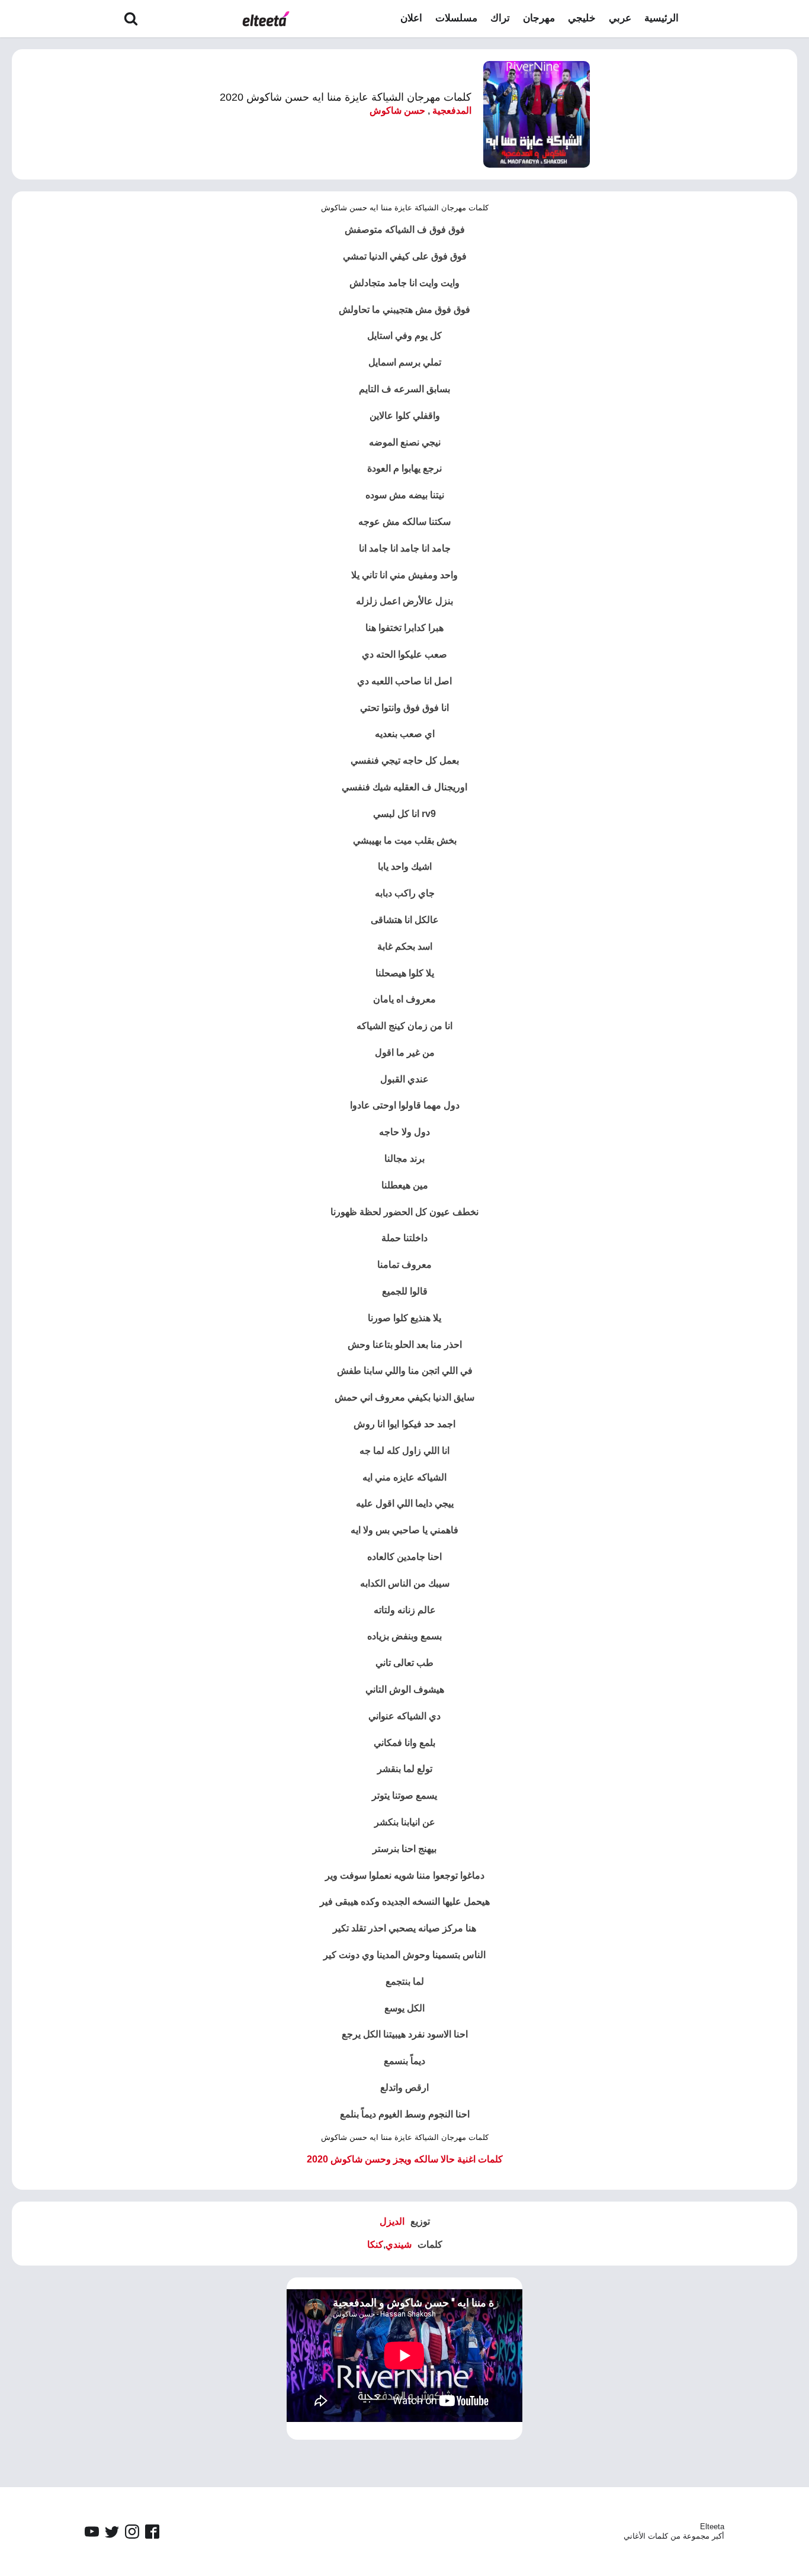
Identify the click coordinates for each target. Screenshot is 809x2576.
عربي (620, 18)
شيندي (399, 2245)
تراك (500, 18)
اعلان (411, 18)
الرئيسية (662, 18)
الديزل (392, 2221)
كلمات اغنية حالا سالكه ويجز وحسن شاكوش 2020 (405, 2159)
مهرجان (539, 18)
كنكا (375, 2245)
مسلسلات (456, 18)
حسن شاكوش (397, 110)
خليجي (582, 18)
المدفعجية (452, 110)
